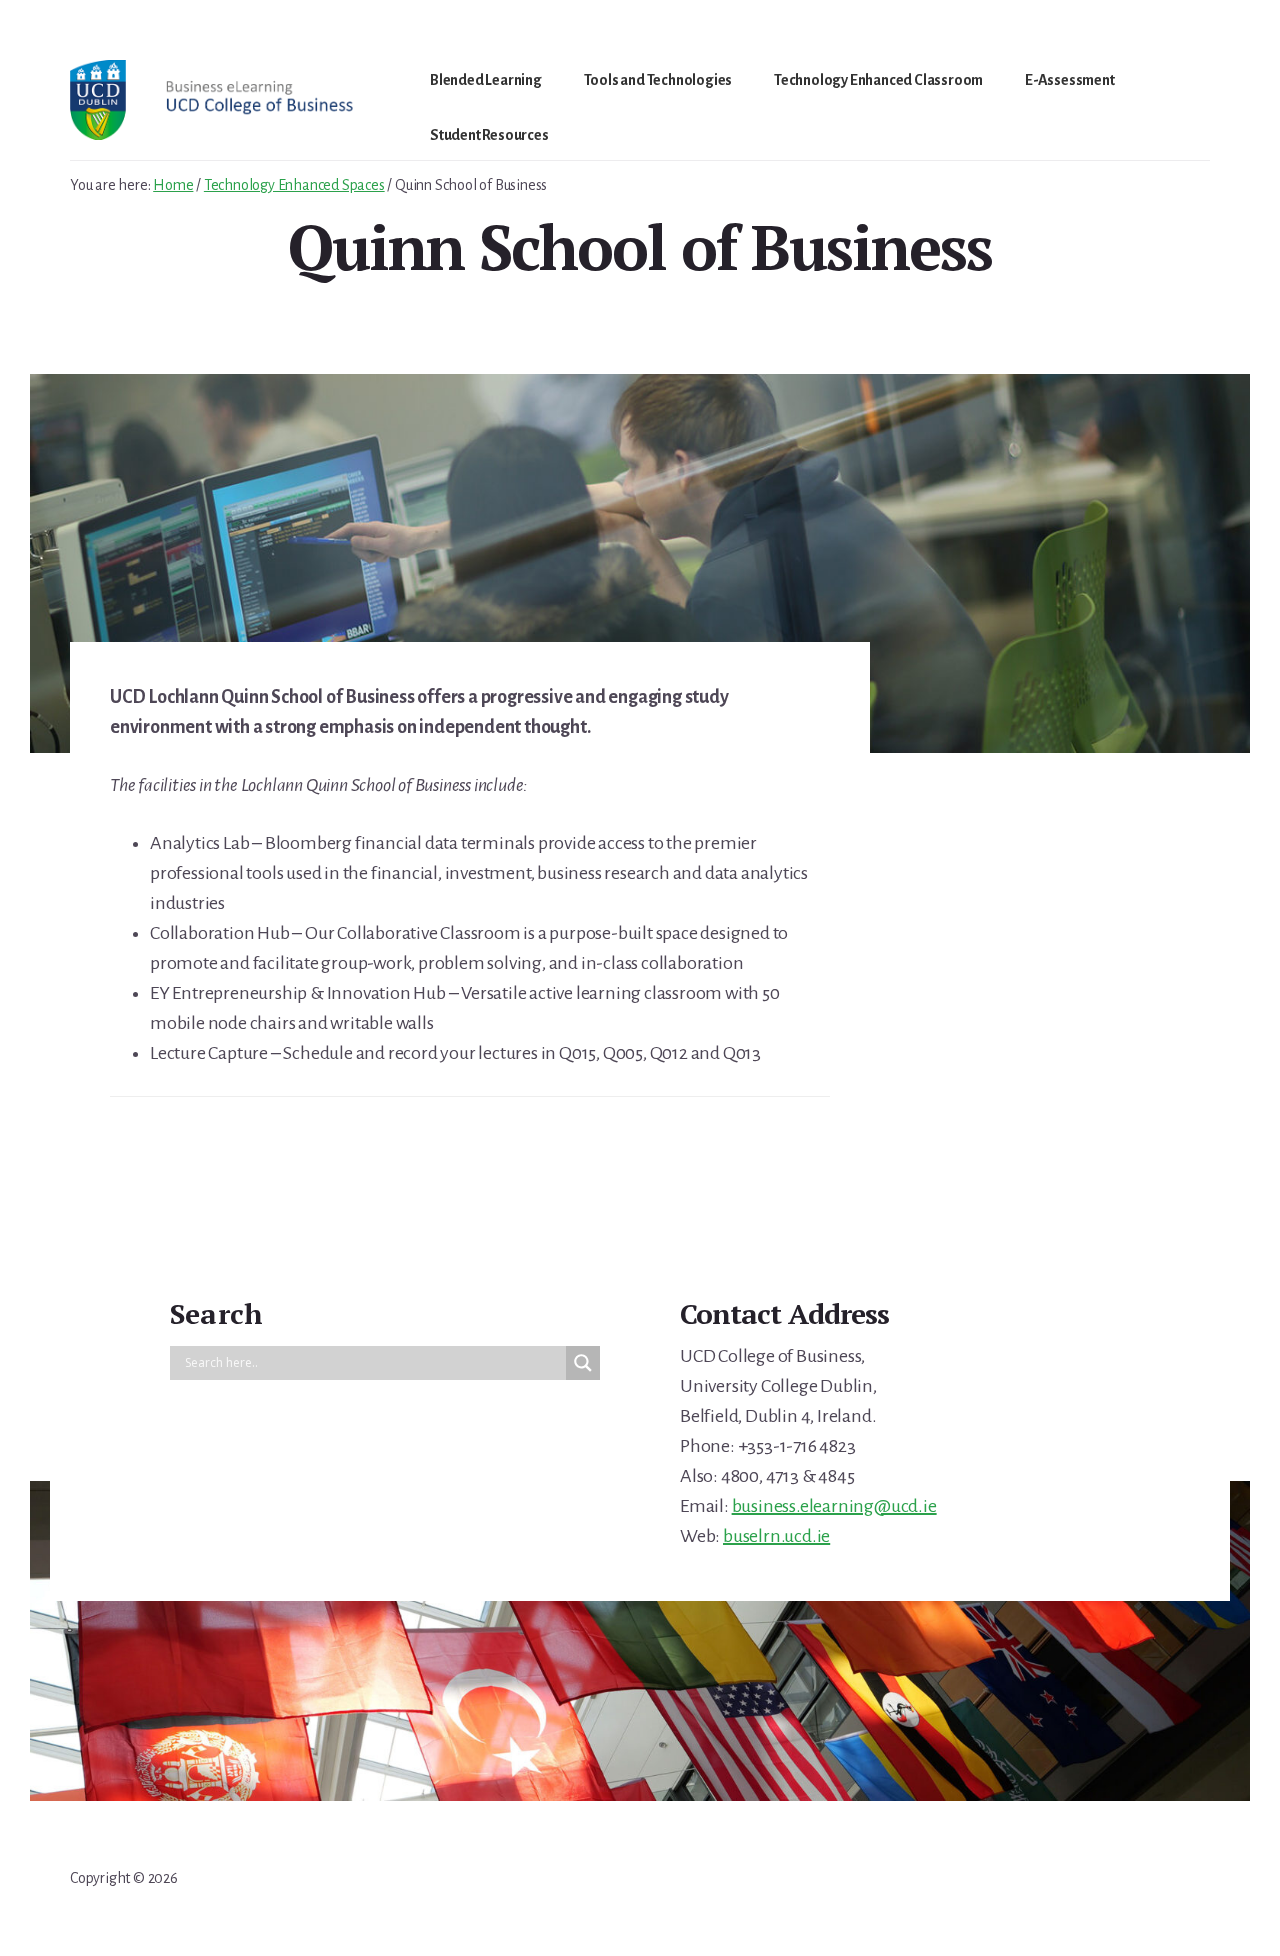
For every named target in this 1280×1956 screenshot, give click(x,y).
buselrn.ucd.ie (776, 1536)
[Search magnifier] (583, 1363)
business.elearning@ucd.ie (834, 1506)
